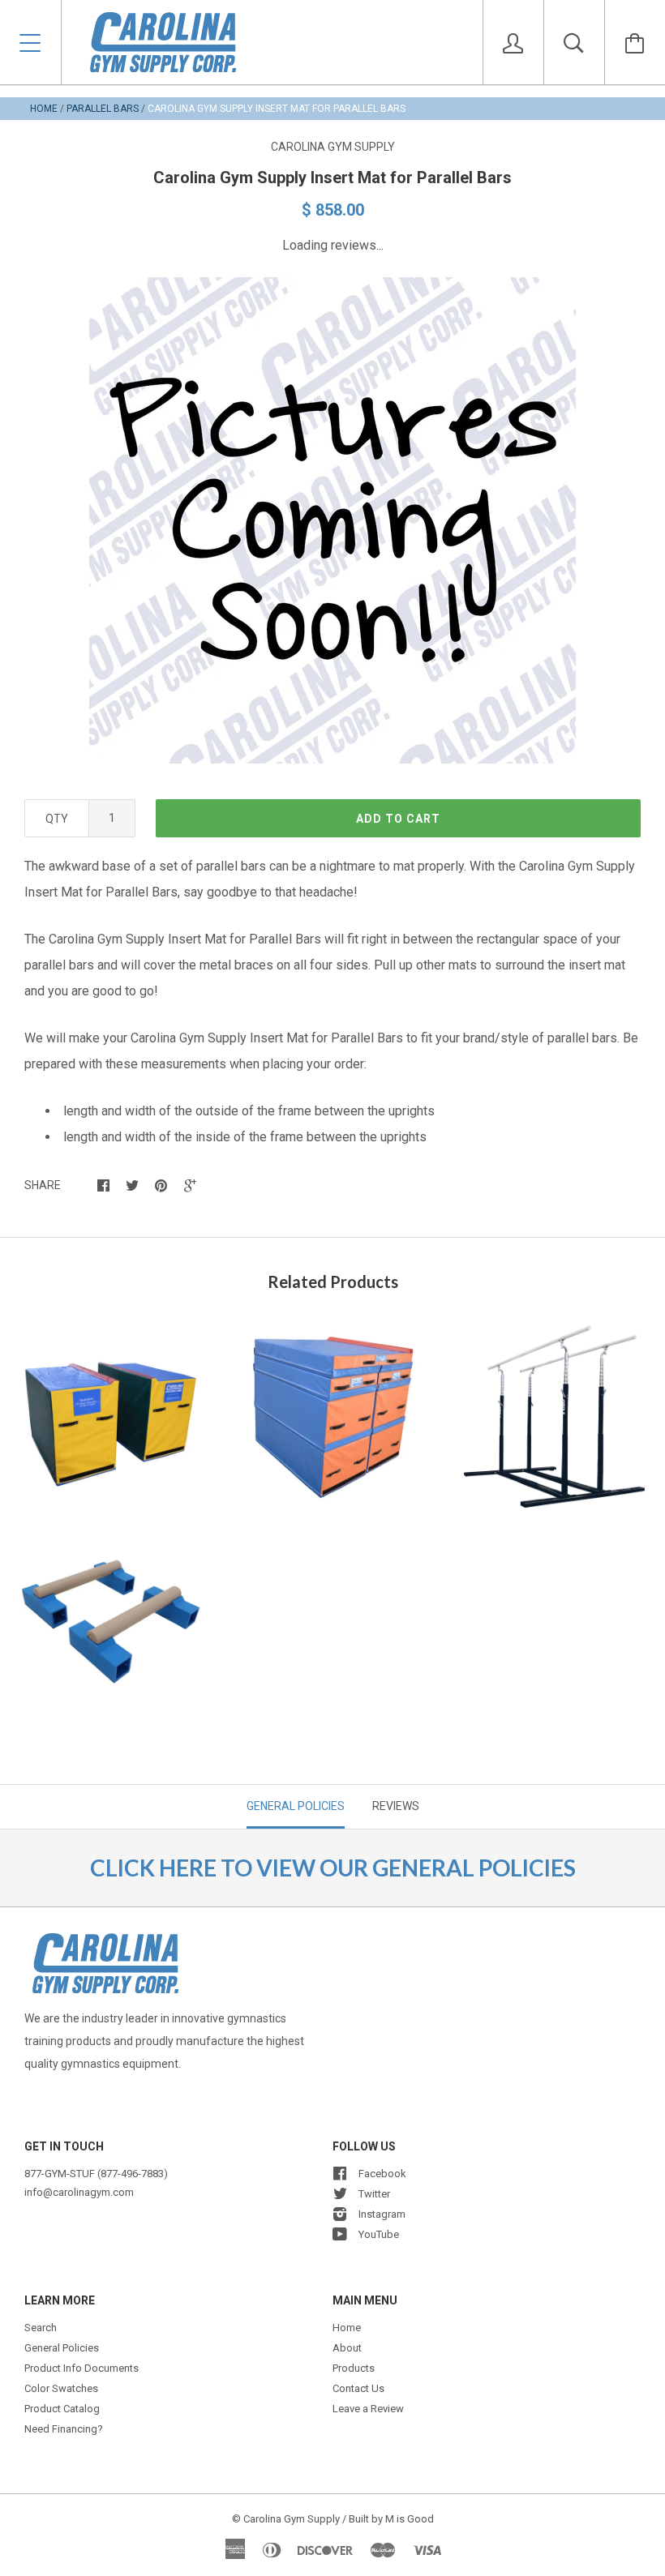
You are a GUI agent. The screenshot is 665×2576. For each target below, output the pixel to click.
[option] (332, 520)
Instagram (382, 2214)
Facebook (382, 2174)
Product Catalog (62, 2409)
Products (354, 2368)
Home (44, 109)
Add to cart (398, 819)
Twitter (374, 2194)
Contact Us (358, 2388)
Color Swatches (61, 2388)
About (347, 2348)
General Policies (62, 2348)
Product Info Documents (82, 2368)
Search (41, 2328)
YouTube (379, 2234)
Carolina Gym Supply (333, 147)
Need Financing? (64, 2429)
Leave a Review (368, 2409)
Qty (57, 819)
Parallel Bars (103, 109)
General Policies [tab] (296, 1806)
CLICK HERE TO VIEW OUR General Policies (333, 1868)
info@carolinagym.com (79, 2192)
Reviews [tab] (396, 1806)
